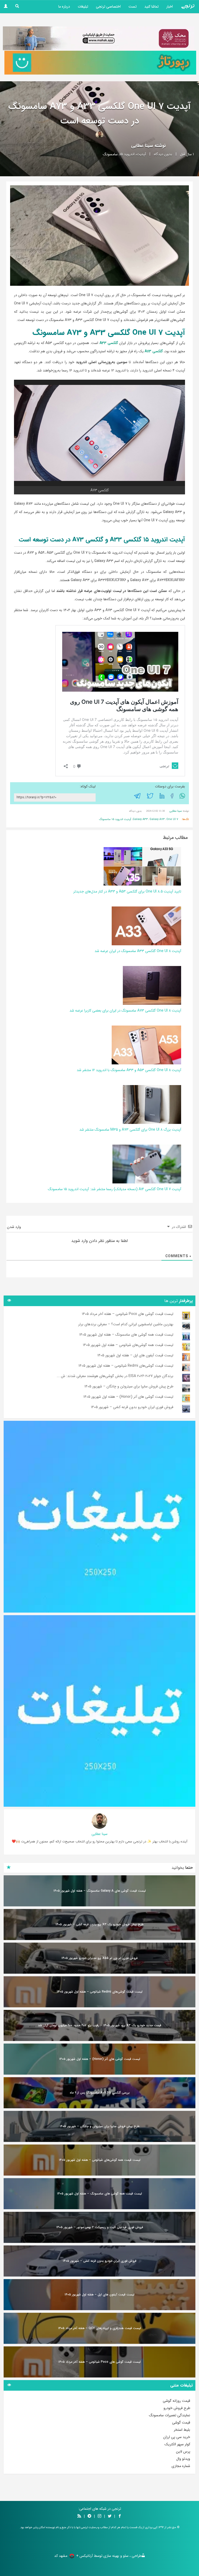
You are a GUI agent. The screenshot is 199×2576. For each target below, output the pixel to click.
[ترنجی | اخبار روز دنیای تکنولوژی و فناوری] (188, 6)
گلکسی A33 (109, 343)
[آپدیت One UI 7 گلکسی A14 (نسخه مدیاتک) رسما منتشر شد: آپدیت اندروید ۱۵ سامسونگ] (147, 1164)
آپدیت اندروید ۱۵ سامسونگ (115, 819)
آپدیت (141, 154)
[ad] (99, 1517)
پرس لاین (183, 2451)
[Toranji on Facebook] (120, 2516)
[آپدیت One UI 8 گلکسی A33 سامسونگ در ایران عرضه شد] (146, 926)
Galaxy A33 (140, 819)
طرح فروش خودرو (177, 2408)
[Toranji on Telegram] (89, 2516)
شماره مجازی (181, 2466)
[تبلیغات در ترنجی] (100, 63)
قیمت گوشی (181, 2423)
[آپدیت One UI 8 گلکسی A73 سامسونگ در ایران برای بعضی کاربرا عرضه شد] (152, 985)
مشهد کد (61, 2556)
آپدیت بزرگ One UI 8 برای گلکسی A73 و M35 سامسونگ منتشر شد (130, 1130)
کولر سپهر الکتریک (177, 2444)
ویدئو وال (183, 2459)
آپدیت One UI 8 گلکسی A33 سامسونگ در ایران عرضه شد (138, 951)
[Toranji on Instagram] (99, 2516)
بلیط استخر (182, 2430)
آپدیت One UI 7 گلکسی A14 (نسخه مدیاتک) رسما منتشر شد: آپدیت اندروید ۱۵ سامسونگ (115, 1189)
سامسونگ (110, 154)
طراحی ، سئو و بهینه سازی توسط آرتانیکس (111, 2556)
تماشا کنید (151, 6)
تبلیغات (83, 6)
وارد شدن (15, 1227)
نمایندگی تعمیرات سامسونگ (170, 2415)
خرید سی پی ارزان (177, 2437)
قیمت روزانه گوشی (176, 2401)
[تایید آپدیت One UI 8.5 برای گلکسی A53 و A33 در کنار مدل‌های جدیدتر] (142, 866)
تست (133, 6)
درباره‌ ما (64, 6)
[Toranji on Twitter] (110, 2516)
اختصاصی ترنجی (108, 6)
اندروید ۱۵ (127, 154)
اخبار (170, 6)
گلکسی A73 (154, 351)
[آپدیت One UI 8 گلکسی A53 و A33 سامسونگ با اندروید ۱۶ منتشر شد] (146, 1045)
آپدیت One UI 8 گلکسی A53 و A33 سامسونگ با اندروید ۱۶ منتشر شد (129, 1070)
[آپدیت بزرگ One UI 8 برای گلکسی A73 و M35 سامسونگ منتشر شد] (152, 1104)
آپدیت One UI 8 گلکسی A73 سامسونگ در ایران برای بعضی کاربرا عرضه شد (125, 1011)
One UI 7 (172, 819)
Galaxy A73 (157, 819)
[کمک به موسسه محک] (99, 38)
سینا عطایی (142, 146)
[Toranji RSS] (79, 2516)
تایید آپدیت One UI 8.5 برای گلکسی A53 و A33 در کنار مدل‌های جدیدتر (127, 891)
